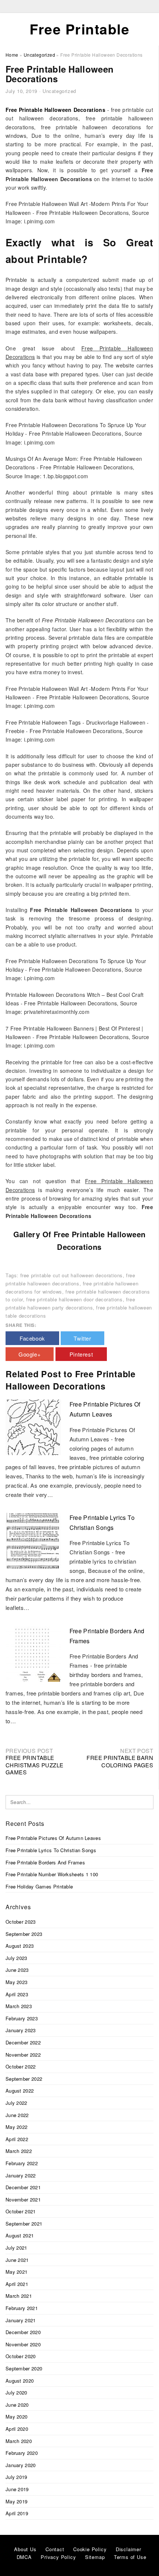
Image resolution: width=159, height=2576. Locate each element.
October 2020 (21, 2356)
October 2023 (21, 1922)
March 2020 (19, 2441)
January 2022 (21, 2175)
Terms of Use (130, 2557)
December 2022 (23, 2042)
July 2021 (16, 2248)
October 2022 (21, 2066)
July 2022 (16, 2103)
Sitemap (95, 2557)
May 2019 (16, 2501)
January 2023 (21, 2030)
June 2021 (17, 2260)
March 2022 (19, 2151)
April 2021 (17, 2284)
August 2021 (20, 2235)
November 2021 (23, 2199)
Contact (55, 2549)
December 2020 (23, 2332)
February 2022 (22, 2163)
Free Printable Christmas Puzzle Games (34, 1765)
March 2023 (19, 2006)
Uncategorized (59, 91)
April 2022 (17, 2139)
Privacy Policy (58, 2557)
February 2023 (22, 2018)
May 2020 (16, 2417)
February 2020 (22, 2453)
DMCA (24, 2557)
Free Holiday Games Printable (39, 1886)
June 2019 (17, 2489)
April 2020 (17, 2429)
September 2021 (24, 2224)
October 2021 (21, 2211)
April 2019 (17, 2513)
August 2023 (20, 1946)
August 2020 (20, 2381)
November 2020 (23, 2344)
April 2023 (17, 1994)
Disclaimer (128, 2549)
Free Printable (79, 29)
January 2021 (21, 2320)
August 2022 (20, 2091)
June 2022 (17, 2115)
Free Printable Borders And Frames (45, 1862)
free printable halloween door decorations (75, 1299)
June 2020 (17, 2405)
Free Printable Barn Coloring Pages (120, 1761)
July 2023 (16, 1958)
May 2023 (16, 1982)
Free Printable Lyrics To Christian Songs (51, 1850)
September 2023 (24, 1934)
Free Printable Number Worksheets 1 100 (52, 1874)
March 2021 (19, 2296)
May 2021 (16, 2272)
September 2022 (24, 2079)
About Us (25, 2549)
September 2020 (24, 2368)
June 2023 (17, 1970)
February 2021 (22, 2308)
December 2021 (23, 2187)
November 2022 (23, 2055)
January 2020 (21, 2465)
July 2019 (16, 2477)
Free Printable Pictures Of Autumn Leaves (53, 1838)
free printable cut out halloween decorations (72, 1275)
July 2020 (16, 2392)
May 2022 (16, 2127)
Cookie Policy (90, 2549)
